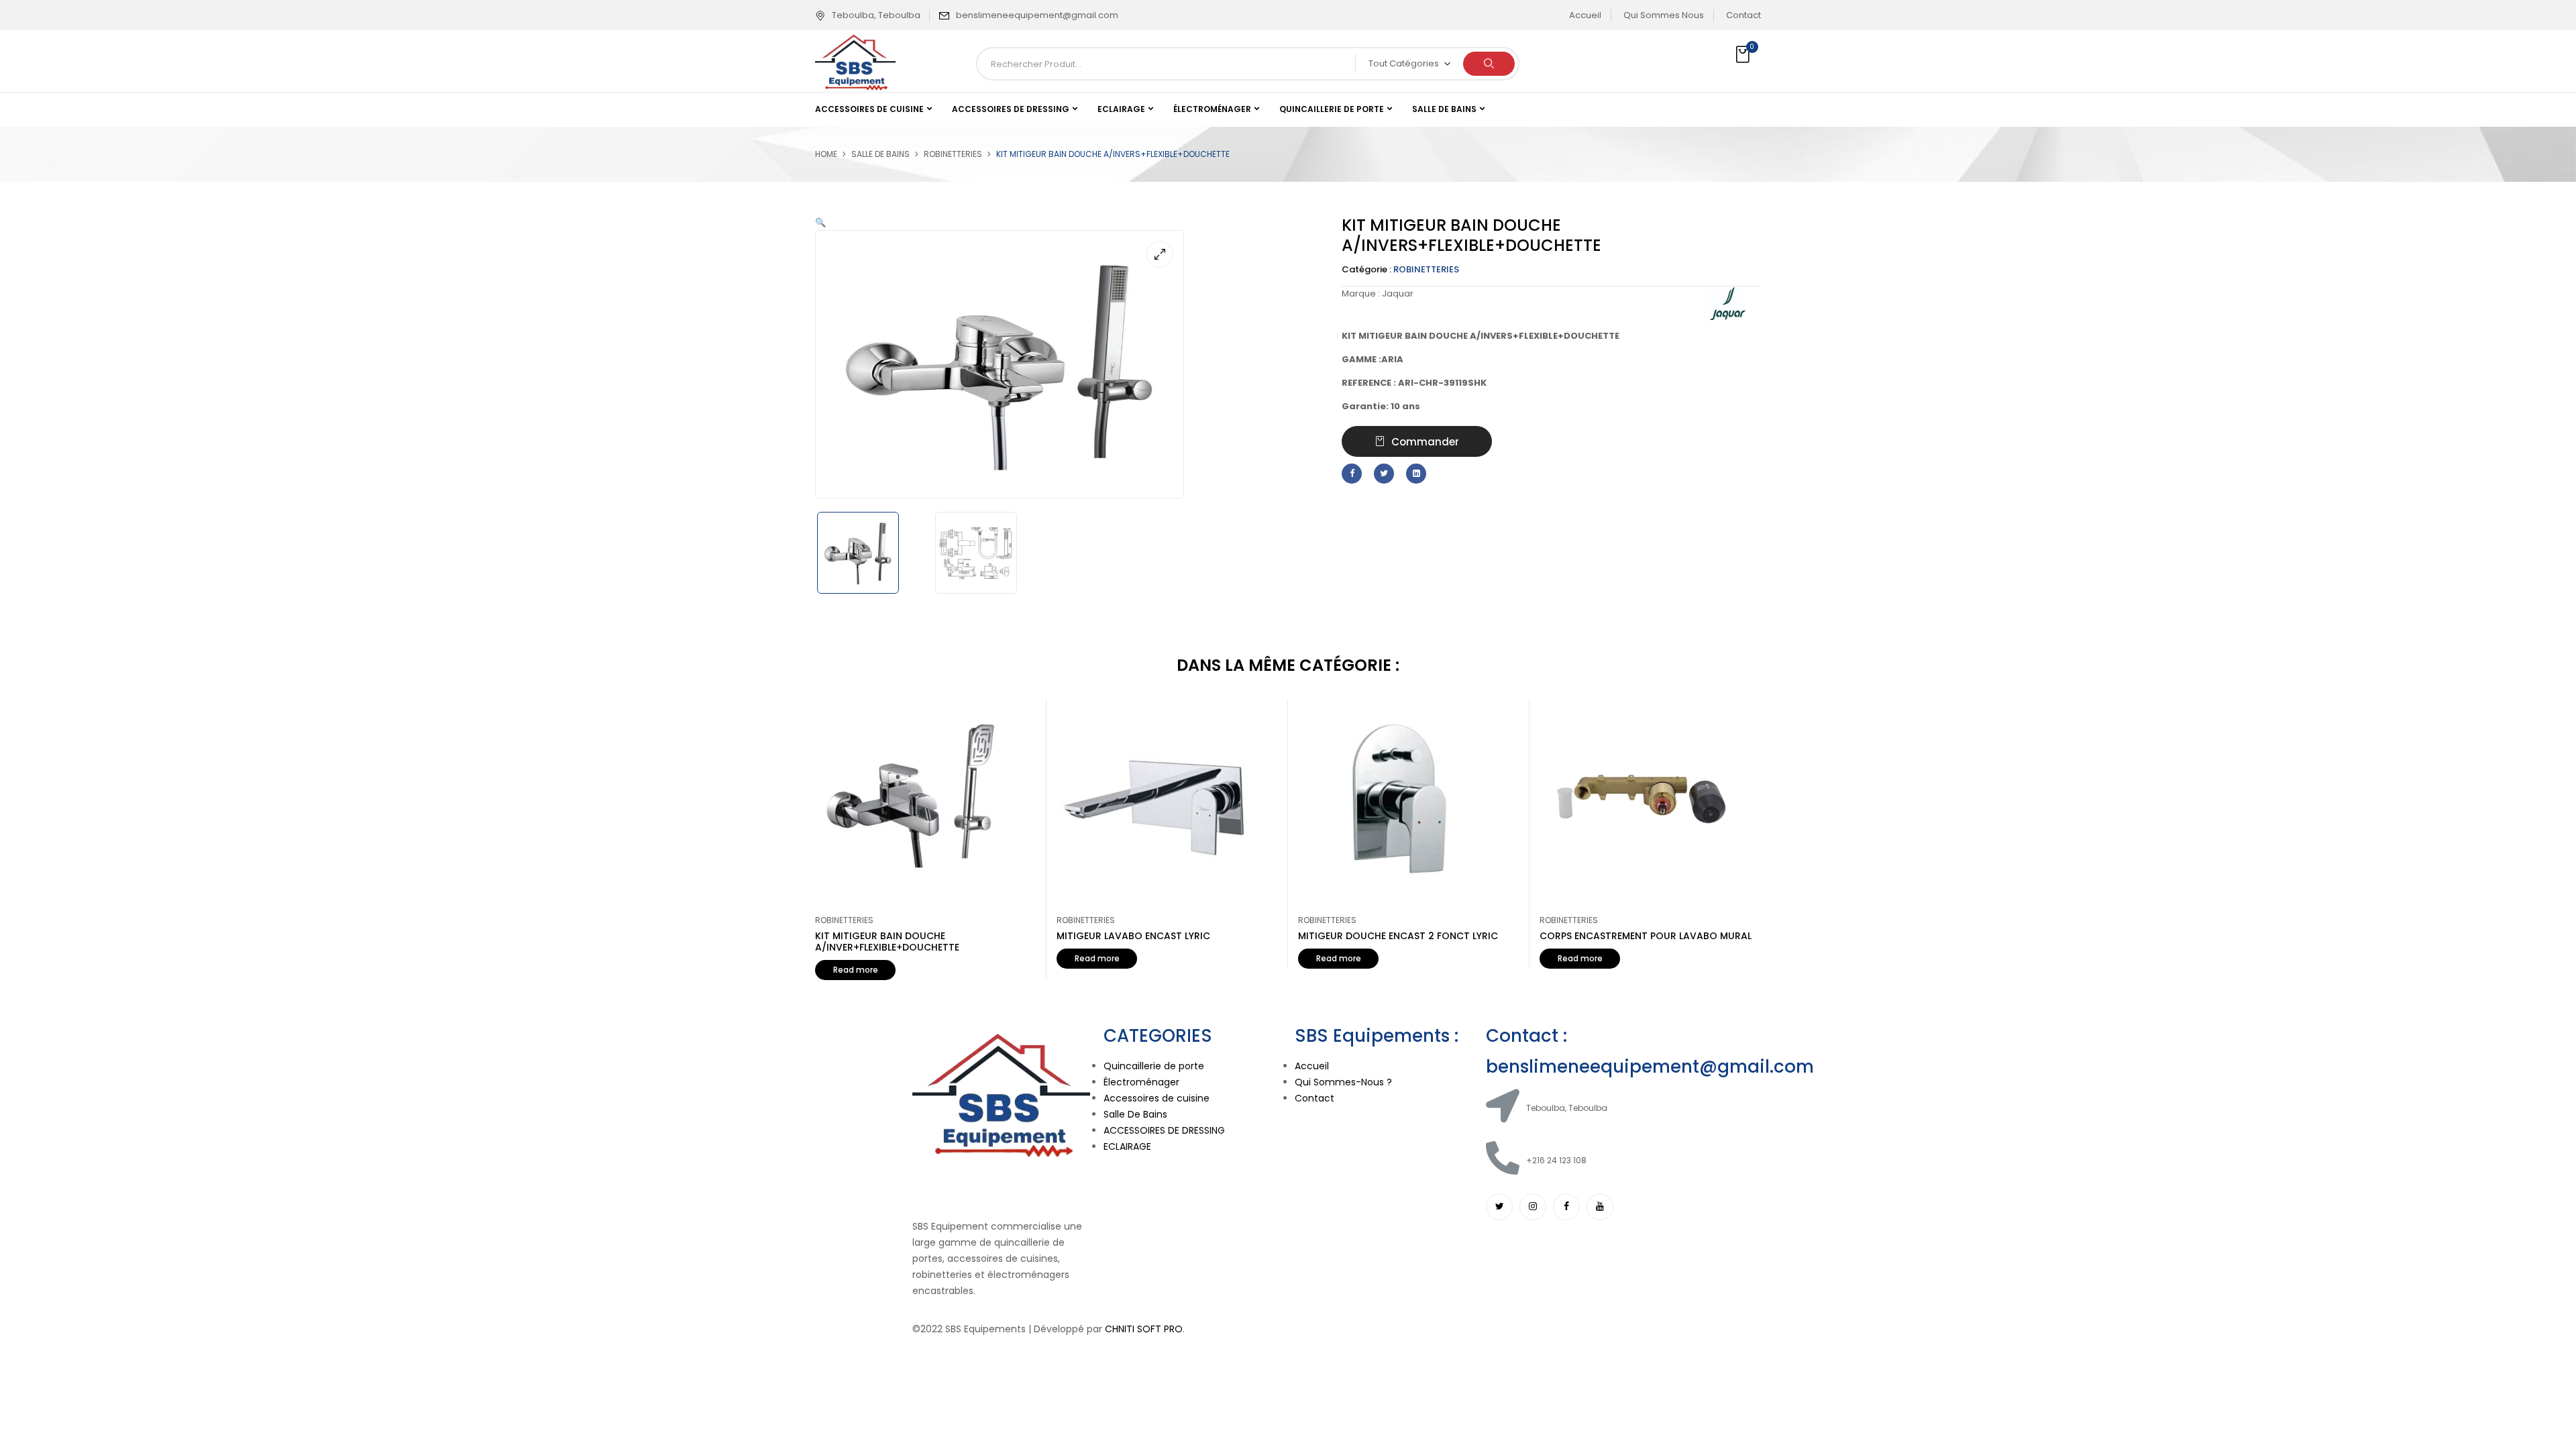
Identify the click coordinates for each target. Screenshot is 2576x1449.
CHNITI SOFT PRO (1144, 1329)
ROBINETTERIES (953, 154)
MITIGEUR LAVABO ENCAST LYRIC (1133, 936)
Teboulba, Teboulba (876, 15)
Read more (856, 970)
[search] (1489, 64)
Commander (1425, 442)
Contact (1743, 15)
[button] (1744, 55)
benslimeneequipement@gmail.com (1037, 15)
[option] (869, 553)
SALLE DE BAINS (880, 154)
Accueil (1585, 15)
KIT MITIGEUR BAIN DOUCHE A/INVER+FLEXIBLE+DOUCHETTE (887, 942)
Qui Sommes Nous (1664, 15)
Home (826, 154)
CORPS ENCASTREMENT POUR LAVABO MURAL (1646, 936)
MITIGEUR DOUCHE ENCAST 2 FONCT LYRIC (1398, 936)
